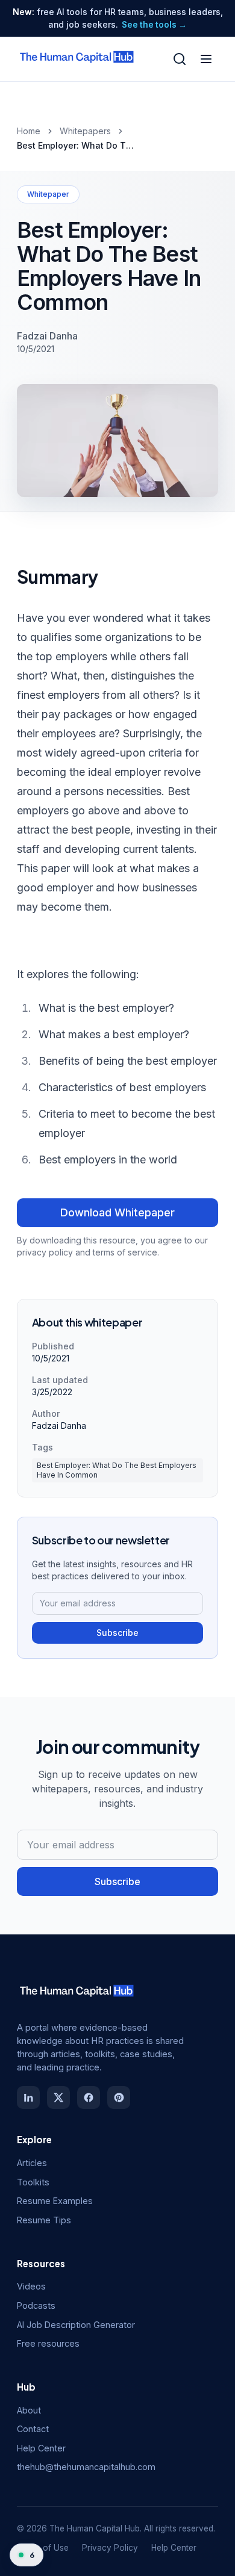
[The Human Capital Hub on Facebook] (89, 2098)
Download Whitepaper (117, 1212)
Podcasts (36, 2305)
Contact (33, 2429)
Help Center (41, 2448)
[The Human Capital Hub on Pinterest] (119, 2098)
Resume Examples (55, 2201)
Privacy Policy (110, 2548)
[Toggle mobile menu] (206, 59)
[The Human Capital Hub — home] (77, 59)
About (29, 2410)
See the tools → (154, 25)
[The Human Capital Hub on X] (58, 2098)
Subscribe (117, 1633)
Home (29, 131)
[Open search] (180, 59)
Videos (31, 2286)
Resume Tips (44, 2220)
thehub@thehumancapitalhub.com (86, 2467)
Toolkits (33, 2182)
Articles (32, 2163)
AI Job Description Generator (76, 2325)
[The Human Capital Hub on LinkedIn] (28, 2098)
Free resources (48, 2343)
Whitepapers (85, 131)
